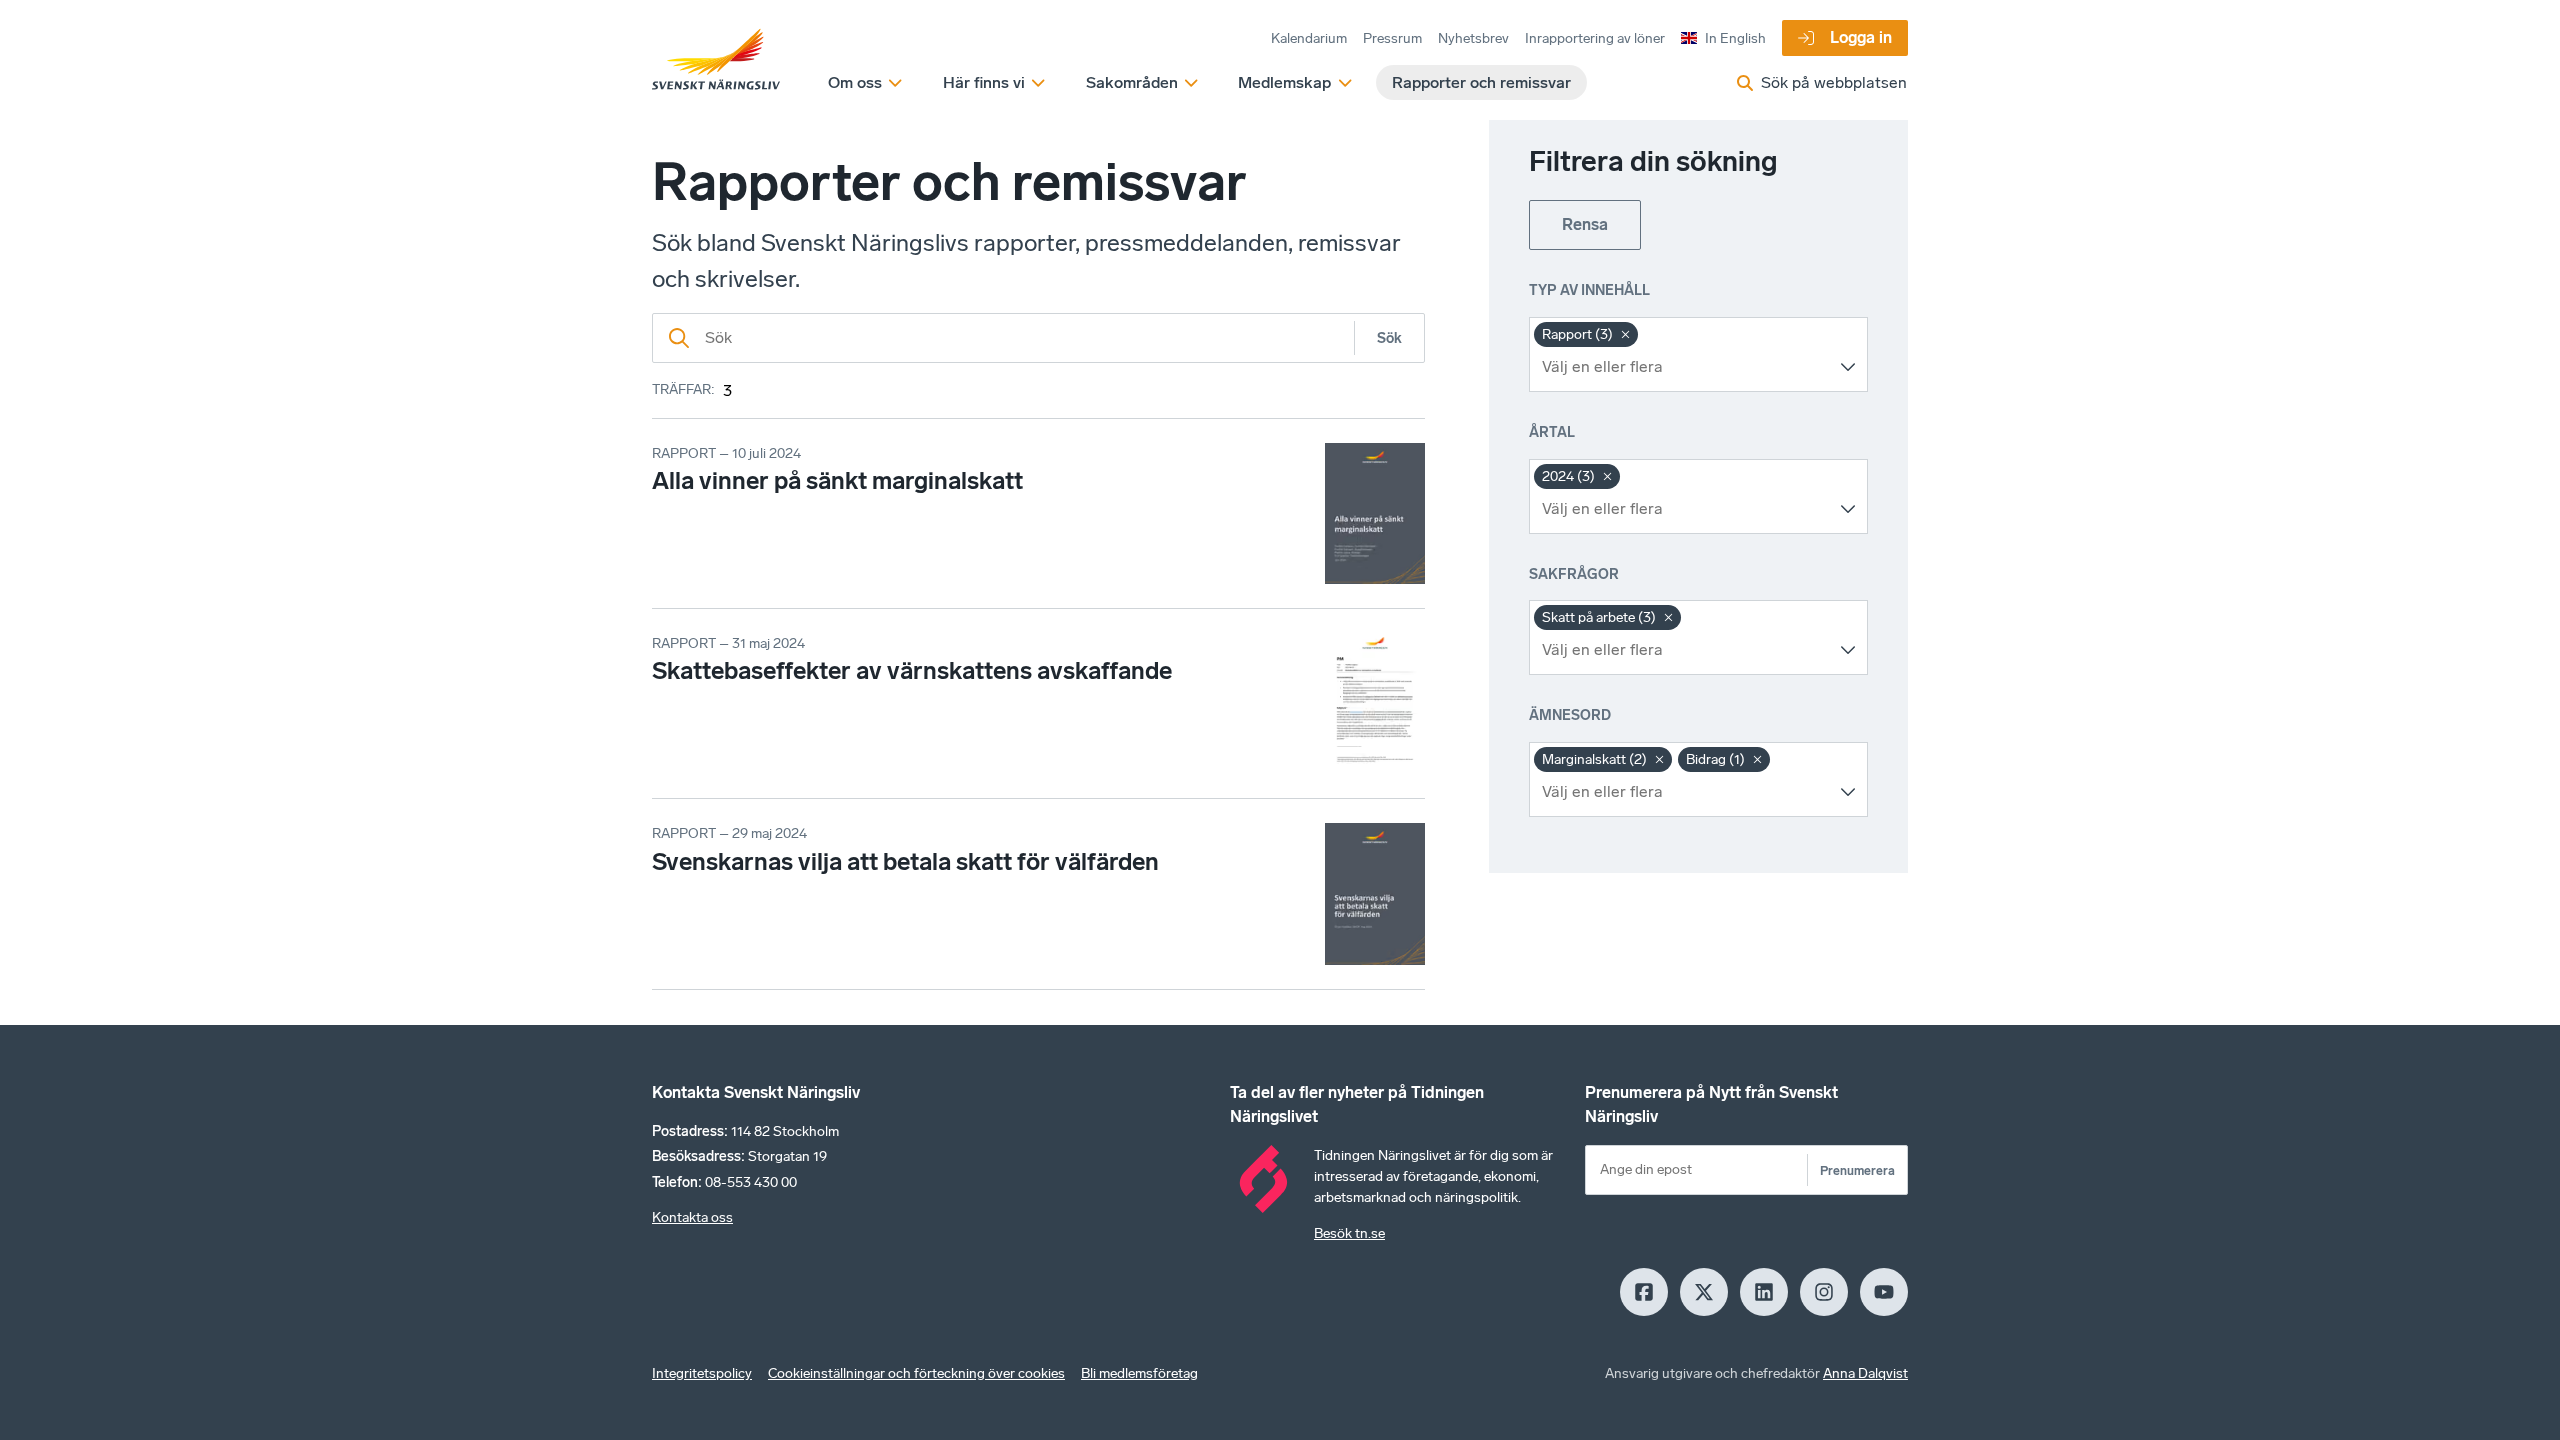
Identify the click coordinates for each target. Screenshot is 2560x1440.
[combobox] (1683, 367)
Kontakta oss (692, 1217)
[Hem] (716, 60)
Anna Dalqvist (1865, 1373)
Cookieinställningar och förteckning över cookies (916, 1373)
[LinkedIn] (1764, 1292)
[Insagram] (1824, 1292)
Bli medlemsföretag (1139, 1373)
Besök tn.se (1349, 1233)
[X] (1704, 1292)
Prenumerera (1857, 1170)
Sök (1389, 338)
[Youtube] (1884, 1292)
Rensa (1585, 224)
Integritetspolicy (702, 1373)
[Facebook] (1644, 1292)
